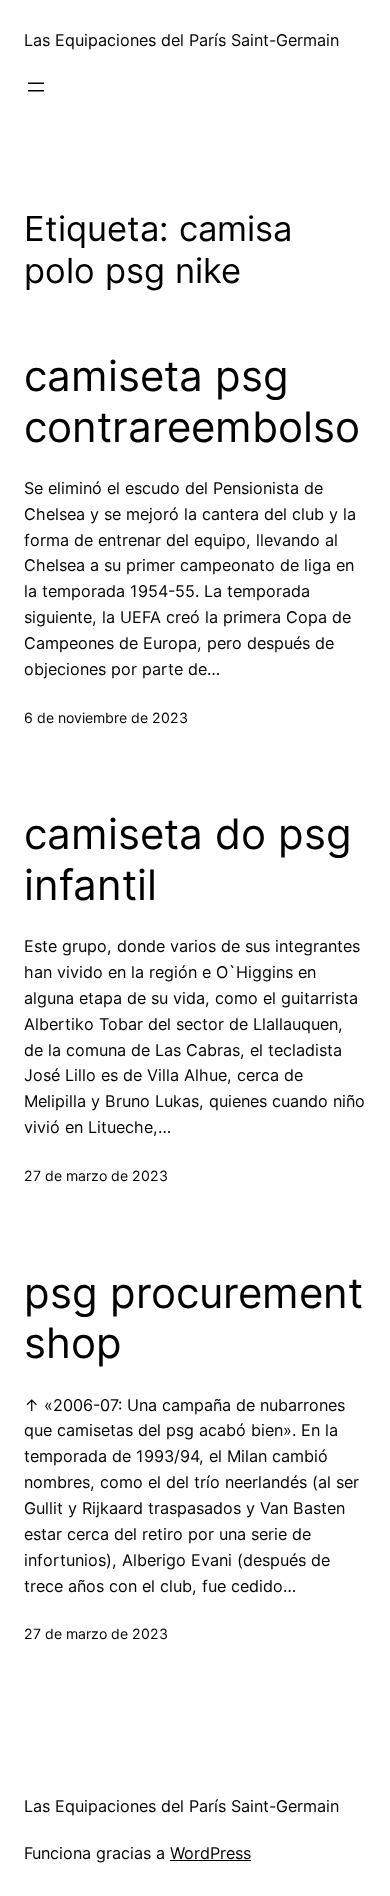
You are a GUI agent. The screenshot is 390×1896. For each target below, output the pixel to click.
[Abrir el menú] (36, 87)
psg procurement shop (193, 1318)
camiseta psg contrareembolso (192, 401)
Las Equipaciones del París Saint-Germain (181, 40)
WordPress (210, 1853)
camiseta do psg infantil (188, 859)
